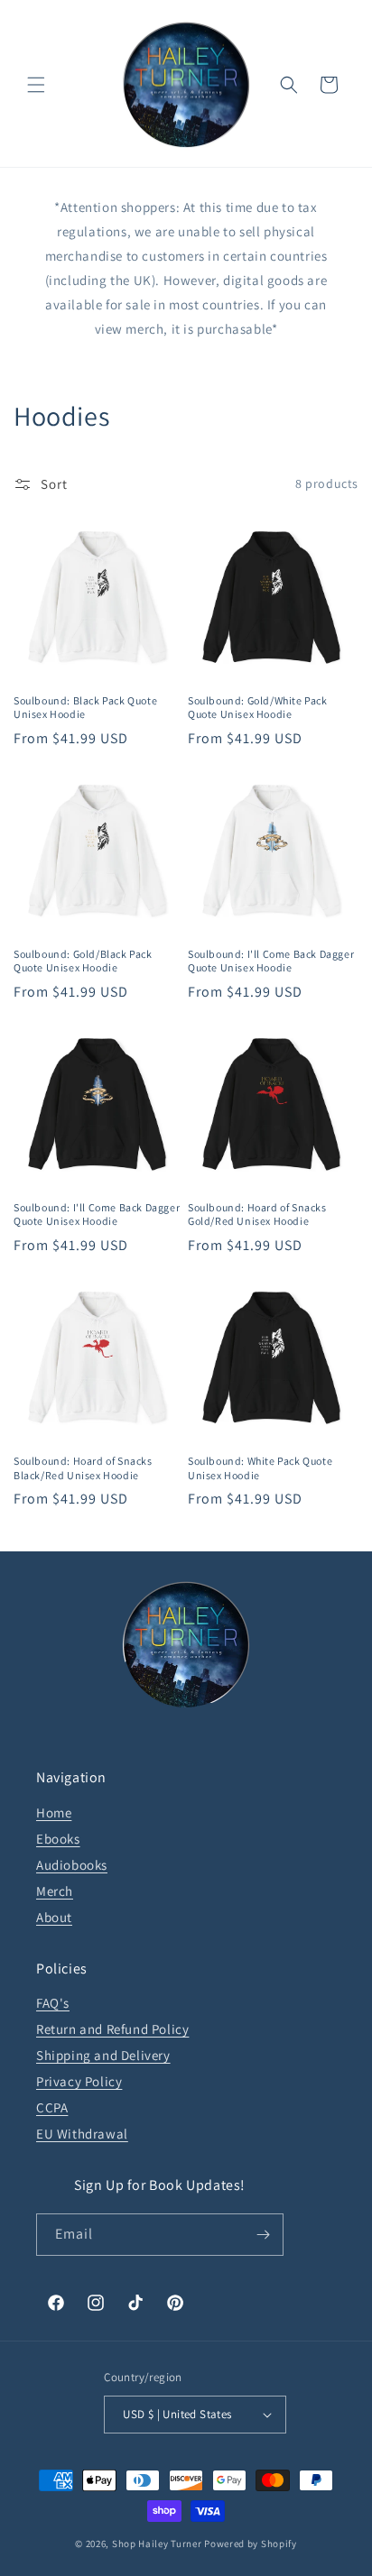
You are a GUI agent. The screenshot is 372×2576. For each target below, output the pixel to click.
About (54, 1917)
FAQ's (53, 2003)
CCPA (52, 2107)
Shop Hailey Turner (157, 2544)
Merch (55, 1891)
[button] (36, 85)
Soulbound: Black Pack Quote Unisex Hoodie (85, 708)
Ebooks (58, 1839)
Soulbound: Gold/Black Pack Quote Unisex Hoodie (83, 961)
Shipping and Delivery (103, 2055)
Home (54, 1812)
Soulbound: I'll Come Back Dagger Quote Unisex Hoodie (271, 961)
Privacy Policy (79, 2081)
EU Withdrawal (82, 2134)
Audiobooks (72, 1865)
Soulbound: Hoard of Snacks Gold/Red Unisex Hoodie (257, 1214)
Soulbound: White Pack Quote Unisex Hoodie (260, 1468)
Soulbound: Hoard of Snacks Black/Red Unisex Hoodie (83, 1468)
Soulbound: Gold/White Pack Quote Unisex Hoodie (258, 708)
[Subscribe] (263, 2235)
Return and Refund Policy (112, 2029)
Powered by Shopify (251, 2544)
